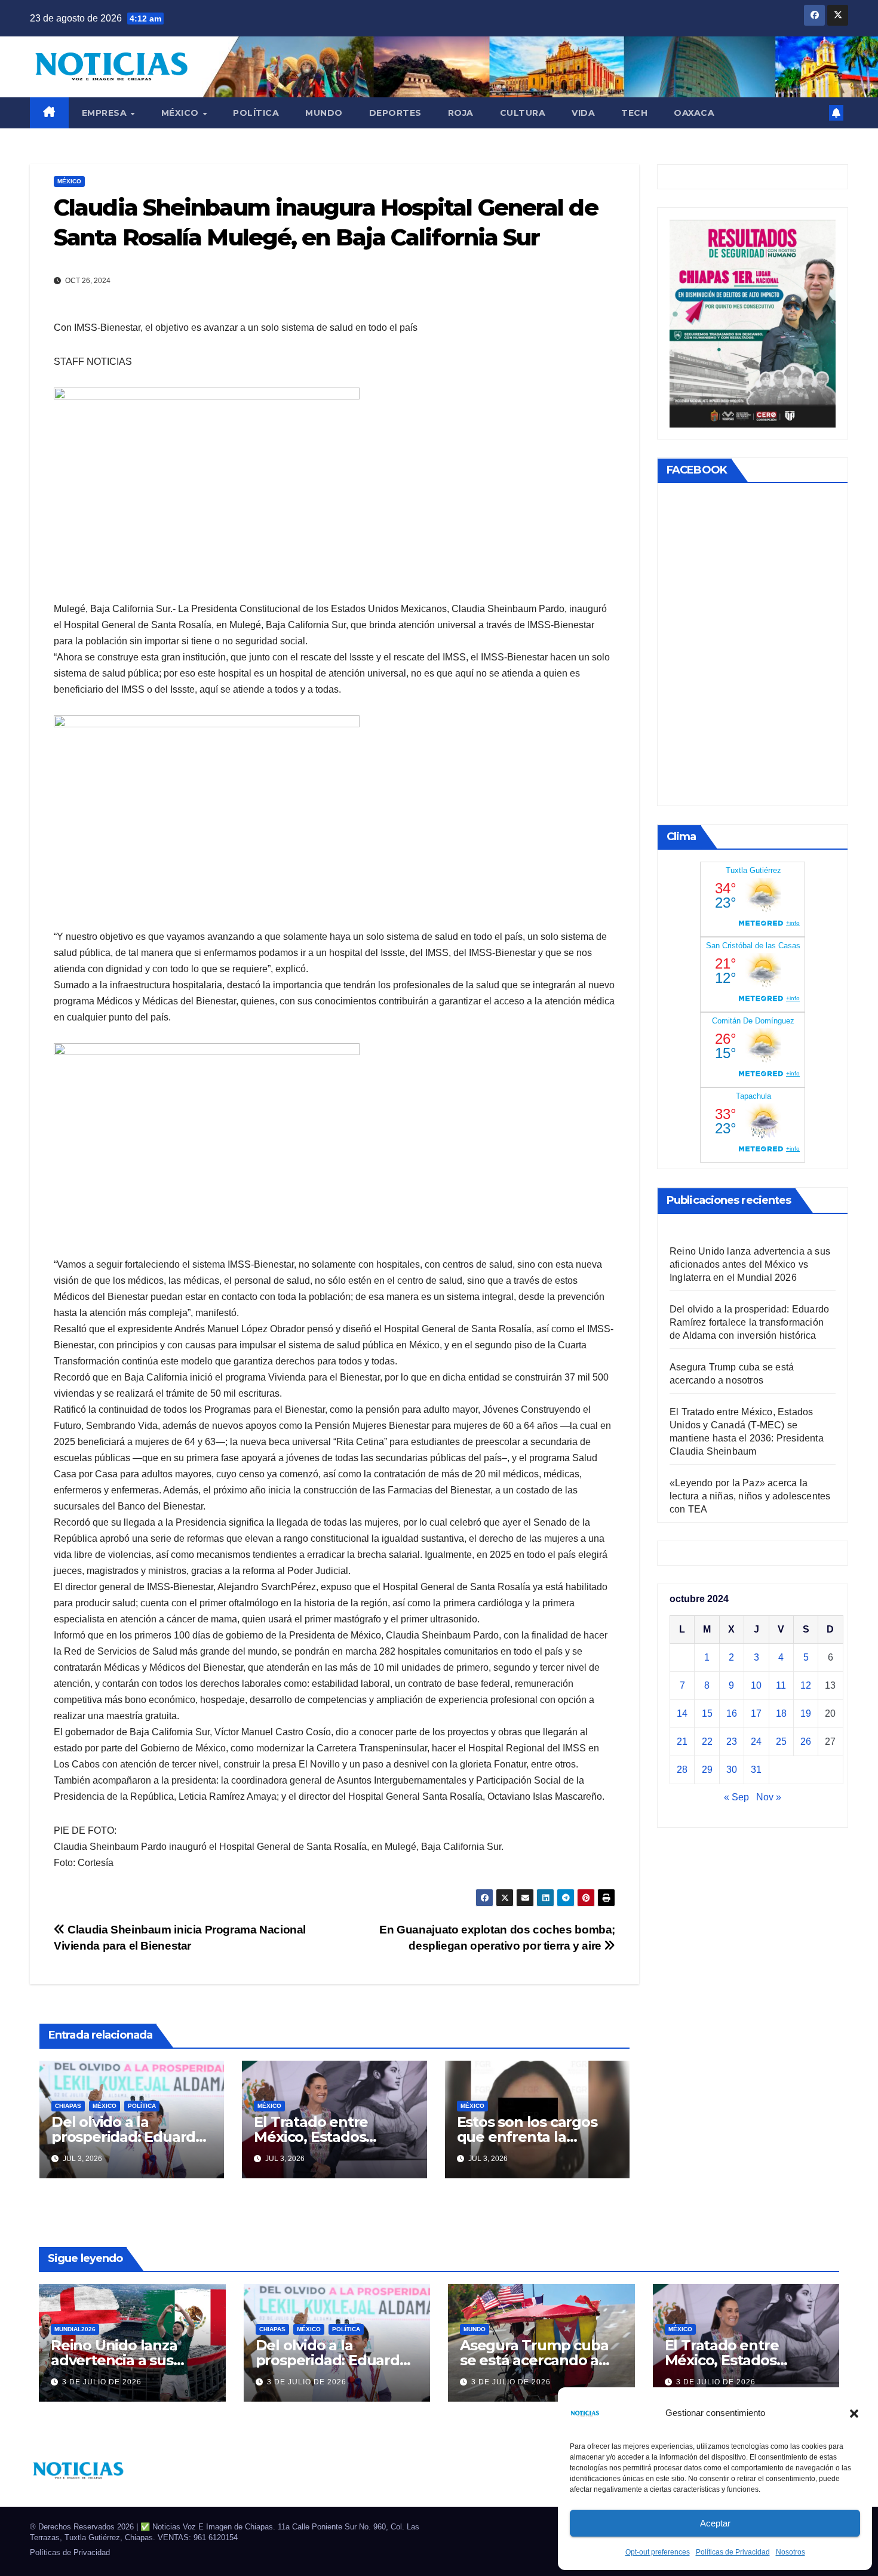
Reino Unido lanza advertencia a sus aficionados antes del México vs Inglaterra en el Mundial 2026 (750, 1265)
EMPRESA (106, 113)
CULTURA (523, 113)
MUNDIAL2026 (75, 2329)
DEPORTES (395, 113)
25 (781, 1742)
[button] (854, 2413)
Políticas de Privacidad (733, 2552)
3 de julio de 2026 (102, 2382)
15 (707, 1714)
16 (732, 1714)
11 (781, 1686)
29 (707, 1770)
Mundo (324, 113)
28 (682, 1770)
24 (756, 1742)
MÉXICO (182, 113)
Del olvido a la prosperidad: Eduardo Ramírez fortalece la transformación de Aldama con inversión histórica (749, 1323)
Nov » (769, 1798)
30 (732, 1770)
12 (806, 1686)
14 (682, 1714)
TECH (634, 113)
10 (756, 1686)
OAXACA (694, 113)
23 (732, 1742)
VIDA (583, 113)
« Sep (736, 1798)
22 (707, 1742)
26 (806, 1742)
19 (806, 1714)
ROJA (461, 113)
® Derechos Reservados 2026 (83, 2527)
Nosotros (790, 2552)
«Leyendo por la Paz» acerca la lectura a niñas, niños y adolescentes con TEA (750, 1497)
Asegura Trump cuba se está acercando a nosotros (534, 2360)
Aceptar (715, 2523)
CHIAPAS (68, 2106)
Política (256, 113)
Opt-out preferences (658, 2552)
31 (756, 1770)
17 (756, 1714)
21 (682, 1742)
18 (781, 1714)
